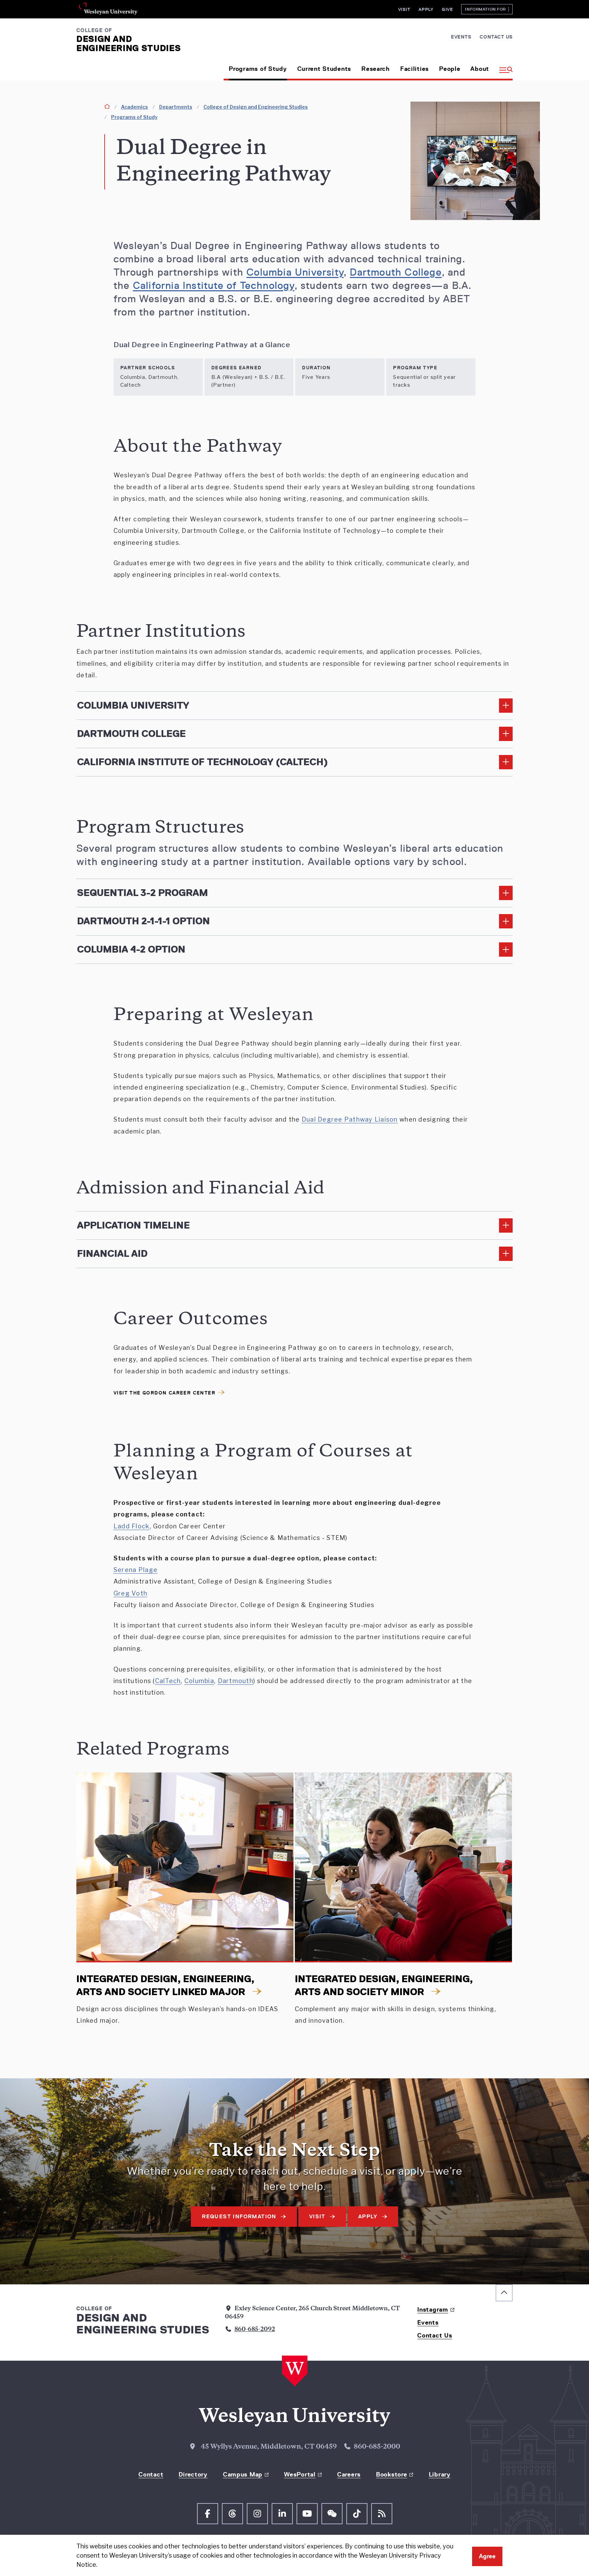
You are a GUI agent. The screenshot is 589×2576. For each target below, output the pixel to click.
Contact (151, 2474)
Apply (426, 9)
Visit (404, 9)
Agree (487, 2556)
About (480, 69)
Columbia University (295, 272)
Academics (134, 107)
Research (376, 69)
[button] (503, 66)
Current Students (324, 69)
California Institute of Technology (214, 286)
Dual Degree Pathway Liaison (350, 1119)
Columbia (199, 1681)
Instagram (433, 2310)
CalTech (168, 1681)
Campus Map (243, 2474)
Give (447, 9)
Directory (193, 2474)
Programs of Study (258, 69)
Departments (176, 107)
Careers (349, 2474)
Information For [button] (487, 9)
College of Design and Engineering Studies (256, 107)
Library (440, 2474)
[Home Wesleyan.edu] (295, 2371)
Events (461, 37)
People (450, 69)
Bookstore (391, 2474)
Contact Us (496, 37)
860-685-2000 (377, 2447)
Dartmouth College (396, 272)
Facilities (414, 69)
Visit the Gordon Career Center (164, 1393)
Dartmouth (236, 1681)
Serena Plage (135, 1570)
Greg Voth (130, 1593)
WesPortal (300, 2474)
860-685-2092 (255, 2330)
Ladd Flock (132, 1526)
